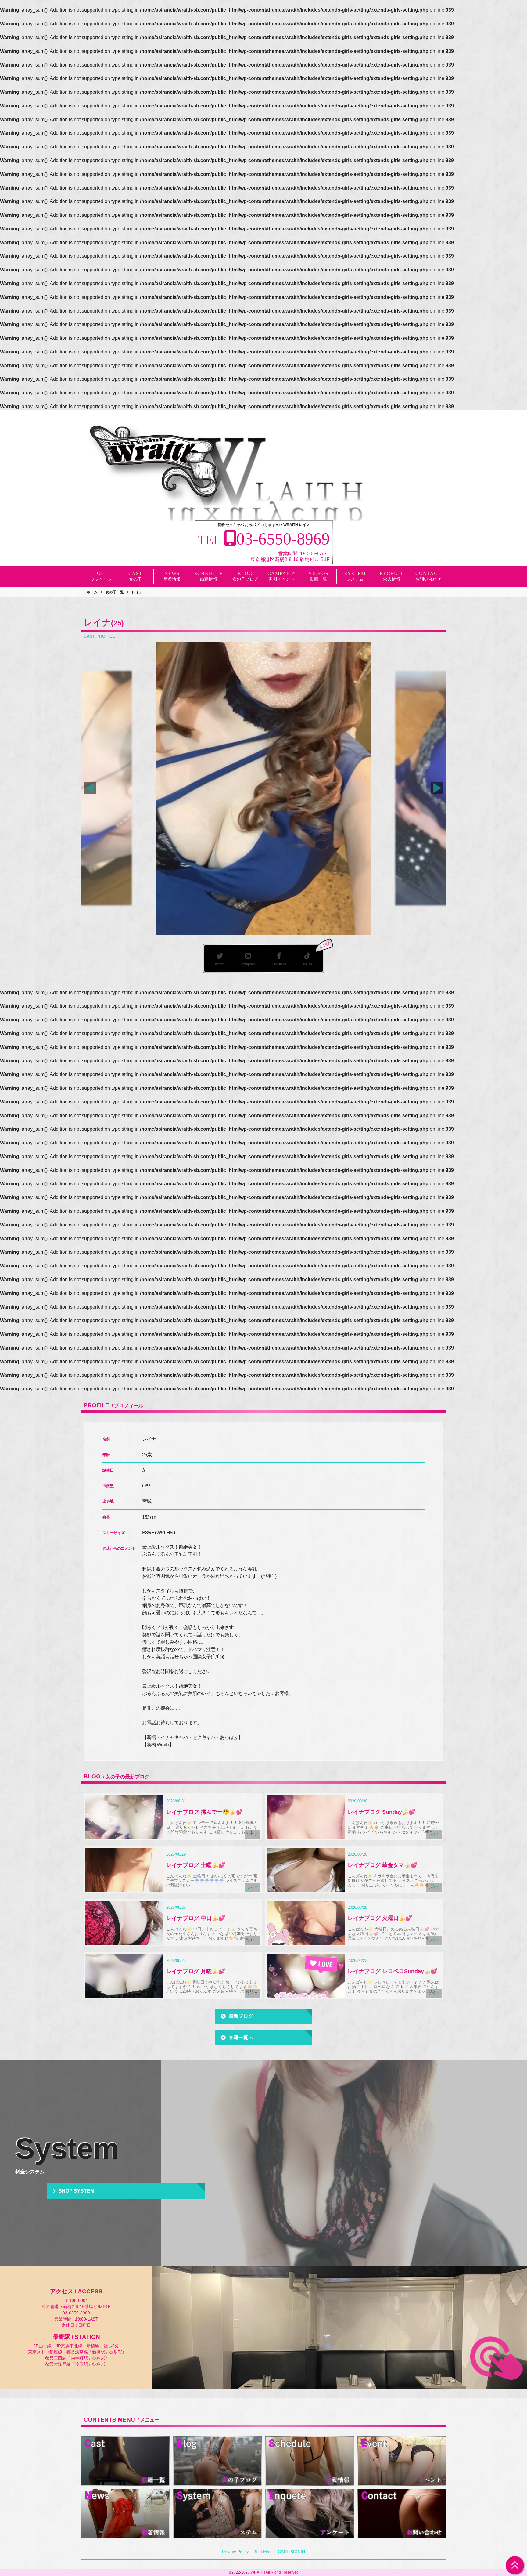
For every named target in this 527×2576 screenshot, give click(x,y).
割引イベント (282, 579)
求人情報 (392, 579)
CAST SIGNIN (291, 2552)
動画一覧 (318, 579)
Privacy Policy (235, 2552)
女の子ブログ (245, 579)
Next (437, 788)
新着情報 (172, 579)
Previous (90, 788)
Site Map (263, 2552)
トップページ (99, 579)
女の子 (135, 579)
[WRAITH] (157, 463)
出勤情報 (209, 579)
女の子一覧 (115, 592)
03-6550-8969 (76, 2313)
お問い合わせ (428, 579)
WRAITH (258, 2572)
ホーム (92, 592)
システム (355, 579)
